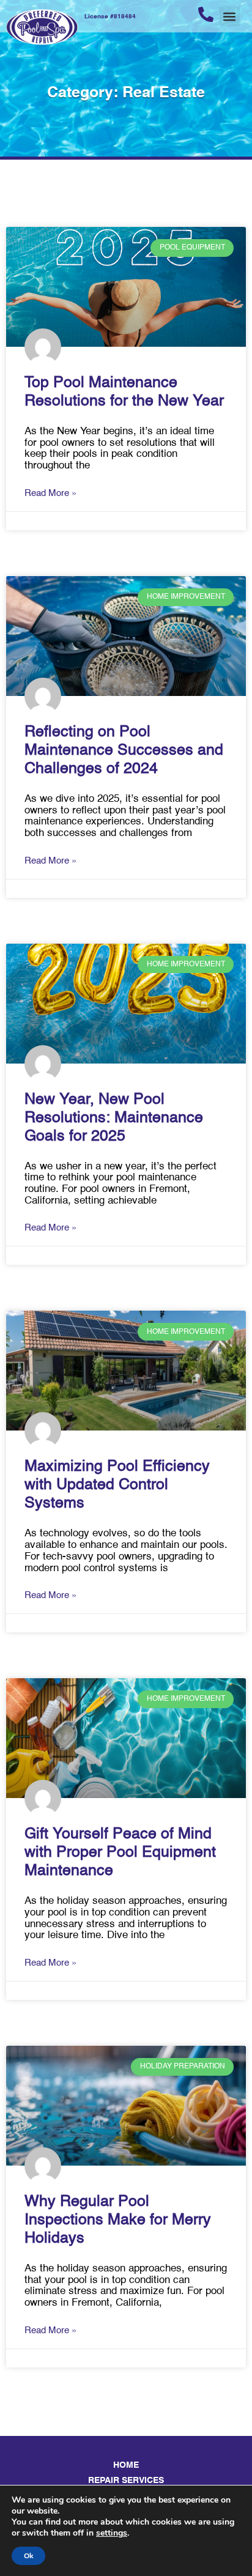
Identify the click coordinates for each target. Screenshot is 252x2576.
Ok (28, 2556)
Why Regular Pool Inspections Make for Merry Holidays (118, 2220)
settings (112, 2533)
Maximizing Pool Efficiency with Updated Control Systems (117, 1485)
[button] (230, 16)
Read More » (50, 493)
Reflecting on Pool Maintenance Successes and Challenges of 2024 (124, 751)
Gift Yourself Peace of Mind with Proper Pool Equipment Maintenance (120, 1853)
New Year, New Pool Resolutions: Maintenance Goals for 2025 (114, 1118)
